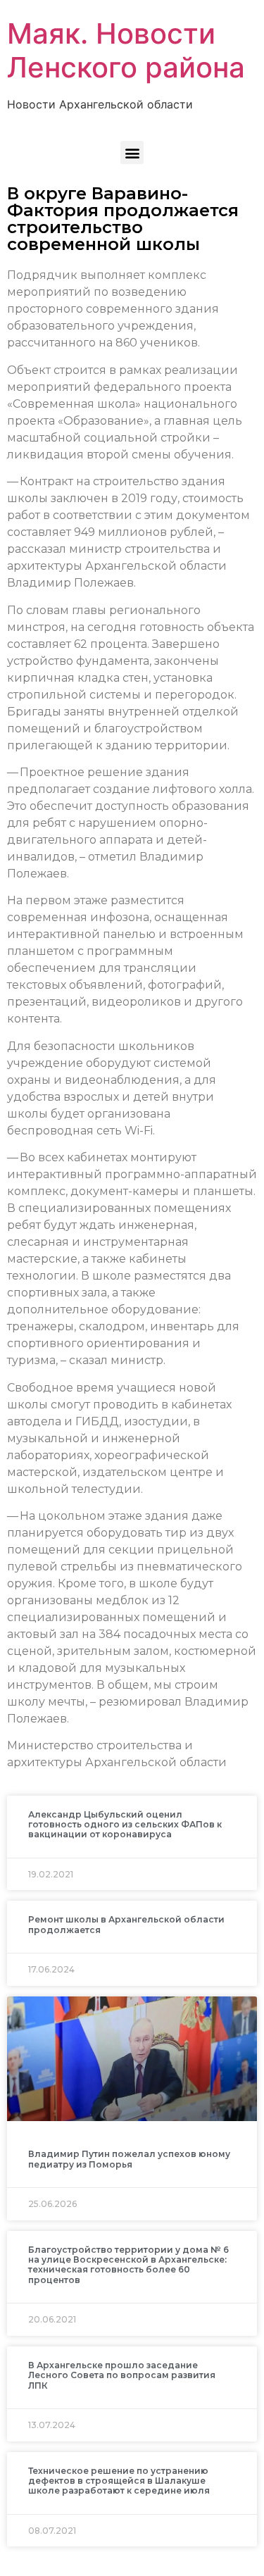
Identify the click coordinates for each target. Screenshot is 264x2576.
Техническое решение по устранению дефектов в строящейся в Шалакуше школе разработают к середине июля (119, 2481)
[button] (132, 152)
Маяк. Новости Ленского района (126, 50)
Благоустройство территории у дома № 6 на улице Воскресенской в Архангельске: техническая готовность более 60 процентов (128, 2265)
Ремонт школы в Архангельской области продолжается (126, 1924)
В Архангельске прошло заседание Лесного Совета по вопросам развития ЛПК (122, 2375)
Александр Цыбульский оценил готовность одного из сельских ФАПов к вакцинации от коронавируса (125, 1825)
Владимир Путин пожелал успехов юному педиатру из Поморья (129, 2159)
